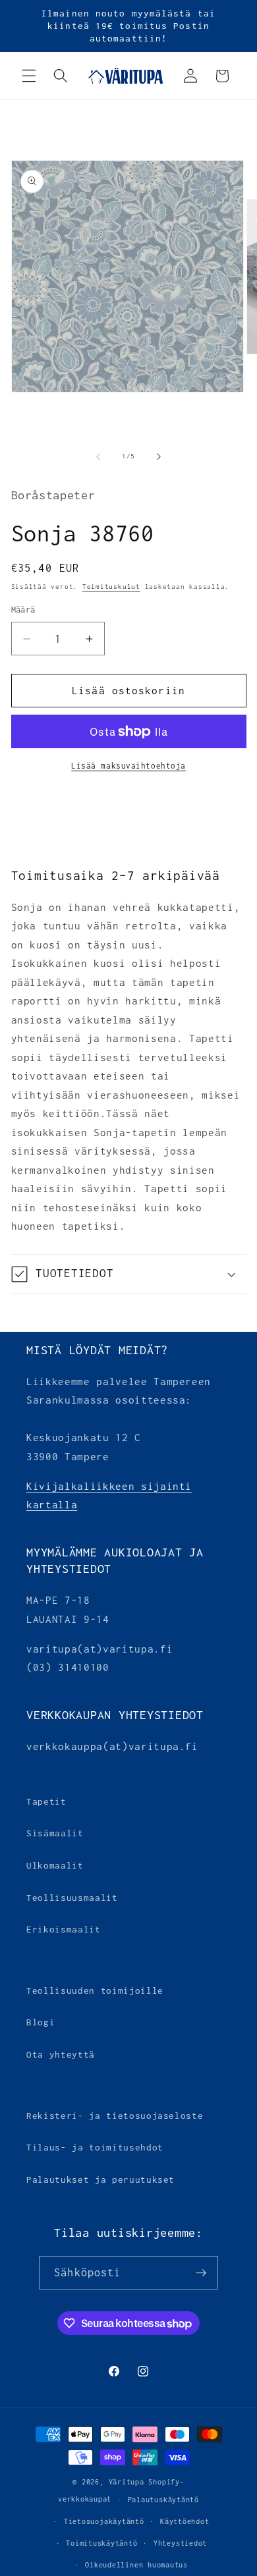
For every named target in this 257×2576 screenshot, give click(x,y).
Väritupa (127, 2482)
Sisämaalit (55, 1833)
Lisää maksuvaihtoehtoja (128, 766)
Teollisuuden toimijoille (95, 1990)
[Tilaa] (201, 2273)
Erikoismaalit (64, 1929)
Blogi (41, 2022)
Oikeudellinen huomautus (136, 2565)
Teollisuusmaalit (72, 1898)
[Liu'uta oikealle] (159, 456)
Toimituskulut (111, 587)
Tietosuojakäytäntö (104, 2521)
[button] (29, 76)
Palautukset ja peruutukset (100, 2179)
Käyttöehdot (185, 2521)
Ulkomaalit (55, 1865)
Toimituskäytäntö (101, 2543)
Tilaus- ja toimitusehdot (95, 2147)
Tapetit (46, 1801)
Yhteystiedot (180, 2543)
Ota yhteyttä (61, 2054)
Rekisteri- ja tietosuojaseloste (115, 2116)
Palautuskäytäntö (163, 2500)
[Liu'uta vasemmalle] (98, 456)
